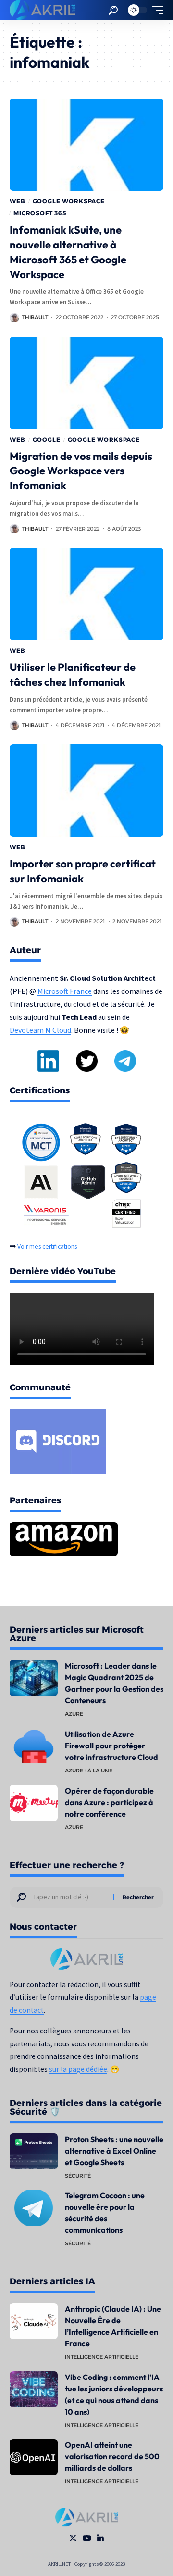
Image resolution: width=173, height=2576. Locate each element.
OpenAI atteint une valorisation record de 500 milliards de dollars (112, 2456)
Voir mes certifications (47, 1246)
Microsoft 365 (40, 213)
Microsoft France (65, 991)
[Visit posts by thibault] (14, 318)
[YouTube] (87, 2538)
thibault (35, 317)
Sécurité (78, 2176)
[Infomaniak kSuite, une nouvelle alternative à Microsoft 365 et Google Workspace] (86, 145)
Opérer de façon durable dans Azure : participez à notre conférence (109, 1802)
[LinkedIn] (100, 2538)
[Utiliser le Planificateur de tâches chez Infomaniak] (86, 594)
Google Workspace (69, 201)
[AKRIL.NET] (43, 10)
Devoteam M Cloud (40, 1030)
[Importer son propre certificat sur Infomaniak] (86, 791)
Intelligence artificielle (102, 2357)
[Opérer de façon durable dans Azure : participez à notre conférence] (34, 1803)
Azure (74, 1714)
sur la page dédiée (78, 2069)
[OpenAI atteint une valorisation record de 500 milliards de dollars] (34, 2457)
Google (47, 440)
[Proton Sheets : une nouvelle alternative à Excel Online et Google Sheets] (34, 2151)
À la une (100, 1771)
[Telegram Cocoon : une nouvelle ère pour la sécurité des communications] (34, 2208)
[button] (113, 10)
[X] (73, 2538)
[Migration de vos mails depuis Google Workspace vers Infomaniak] (86, 383)
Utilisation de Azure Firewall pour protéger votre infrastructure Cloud (111, 1746)
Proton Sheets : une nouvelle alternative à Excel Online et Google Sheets (114, 2151)
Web (18, 201)
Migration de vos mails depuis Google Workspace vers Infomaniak (81, 471)
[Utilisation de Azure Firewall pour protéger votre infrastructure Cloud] (34, 1746)
